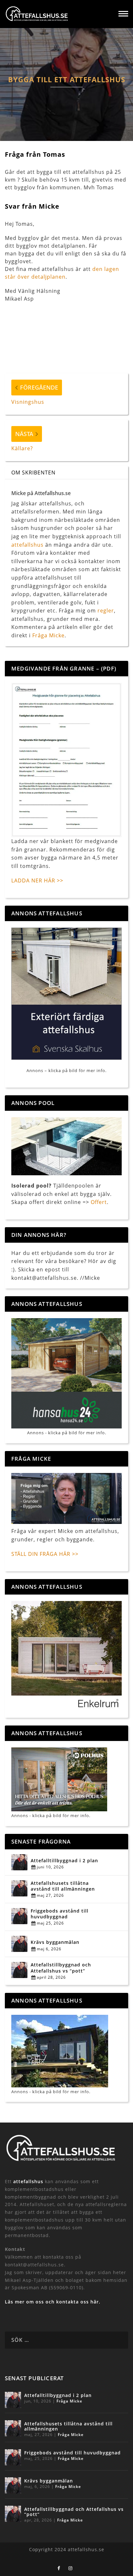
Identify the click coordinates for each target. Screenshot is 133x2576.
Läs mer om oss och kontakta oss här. (53, 2302)
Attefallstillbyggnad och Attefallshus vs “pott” (61, 1968)
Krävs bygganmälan (55, 1942)
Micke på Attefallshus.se (41, 493)
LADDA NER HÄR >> (37, 880)
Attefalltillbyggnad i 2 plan (64, 1861)
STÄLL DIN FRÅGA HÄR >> (45, 1554)
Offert (99, 1202)
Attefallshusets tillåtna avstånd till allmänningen (63, 1886)
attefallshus (27, 545)
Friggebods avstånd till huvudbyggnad (60, 1914)
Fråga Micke (48, 635)
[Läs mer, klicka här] (66, 1656)
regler (106, 611)
